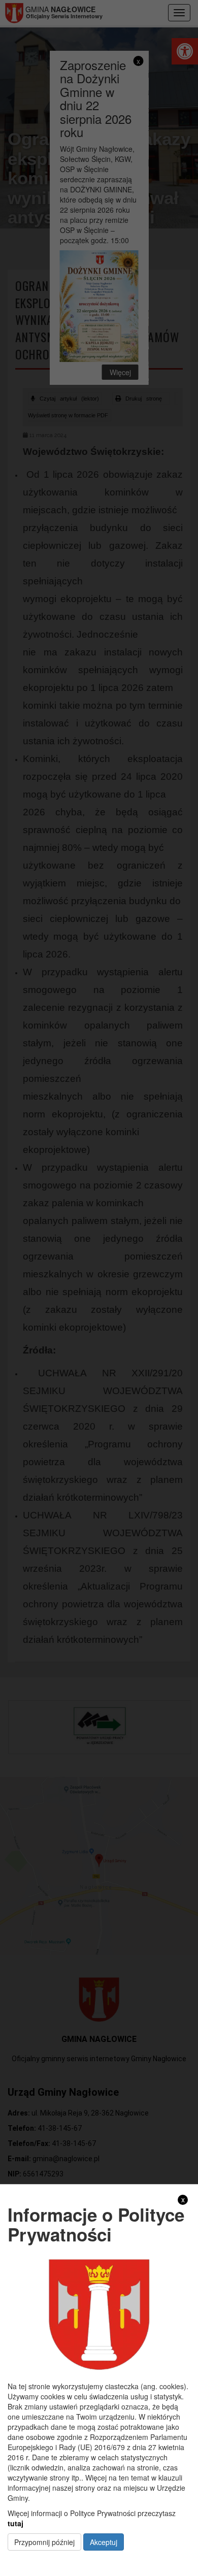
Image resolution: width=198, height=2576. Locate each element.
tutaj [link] (15, 2523)
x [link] (183, 2200)
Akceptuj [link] (104, 2542)
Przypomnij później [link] (44, 2542)
